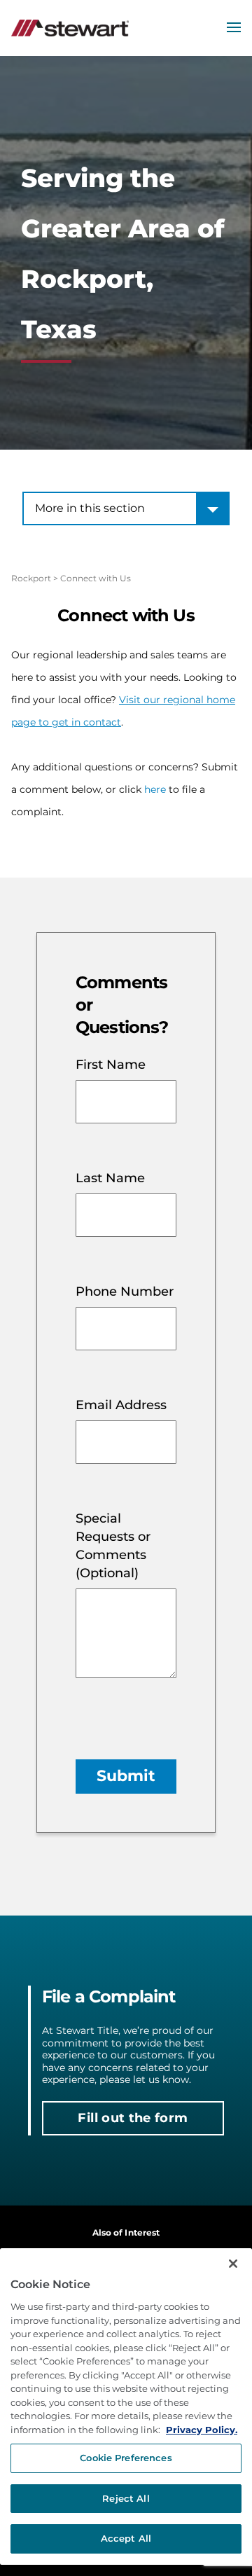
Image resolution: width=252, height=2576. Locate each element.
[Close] (233, 2264)
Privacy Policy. (202, 2430)
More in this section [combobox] (90, 508)
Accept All (126, 2538)
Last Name (110, 1178)
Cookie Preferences (126, 2458)
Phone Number (125, 1292)
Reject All (126, 2498)
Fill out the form (133, 2118)
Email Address (121, 1405)
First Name (111, 1065)
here (155, 789)
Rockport (31, 578)
